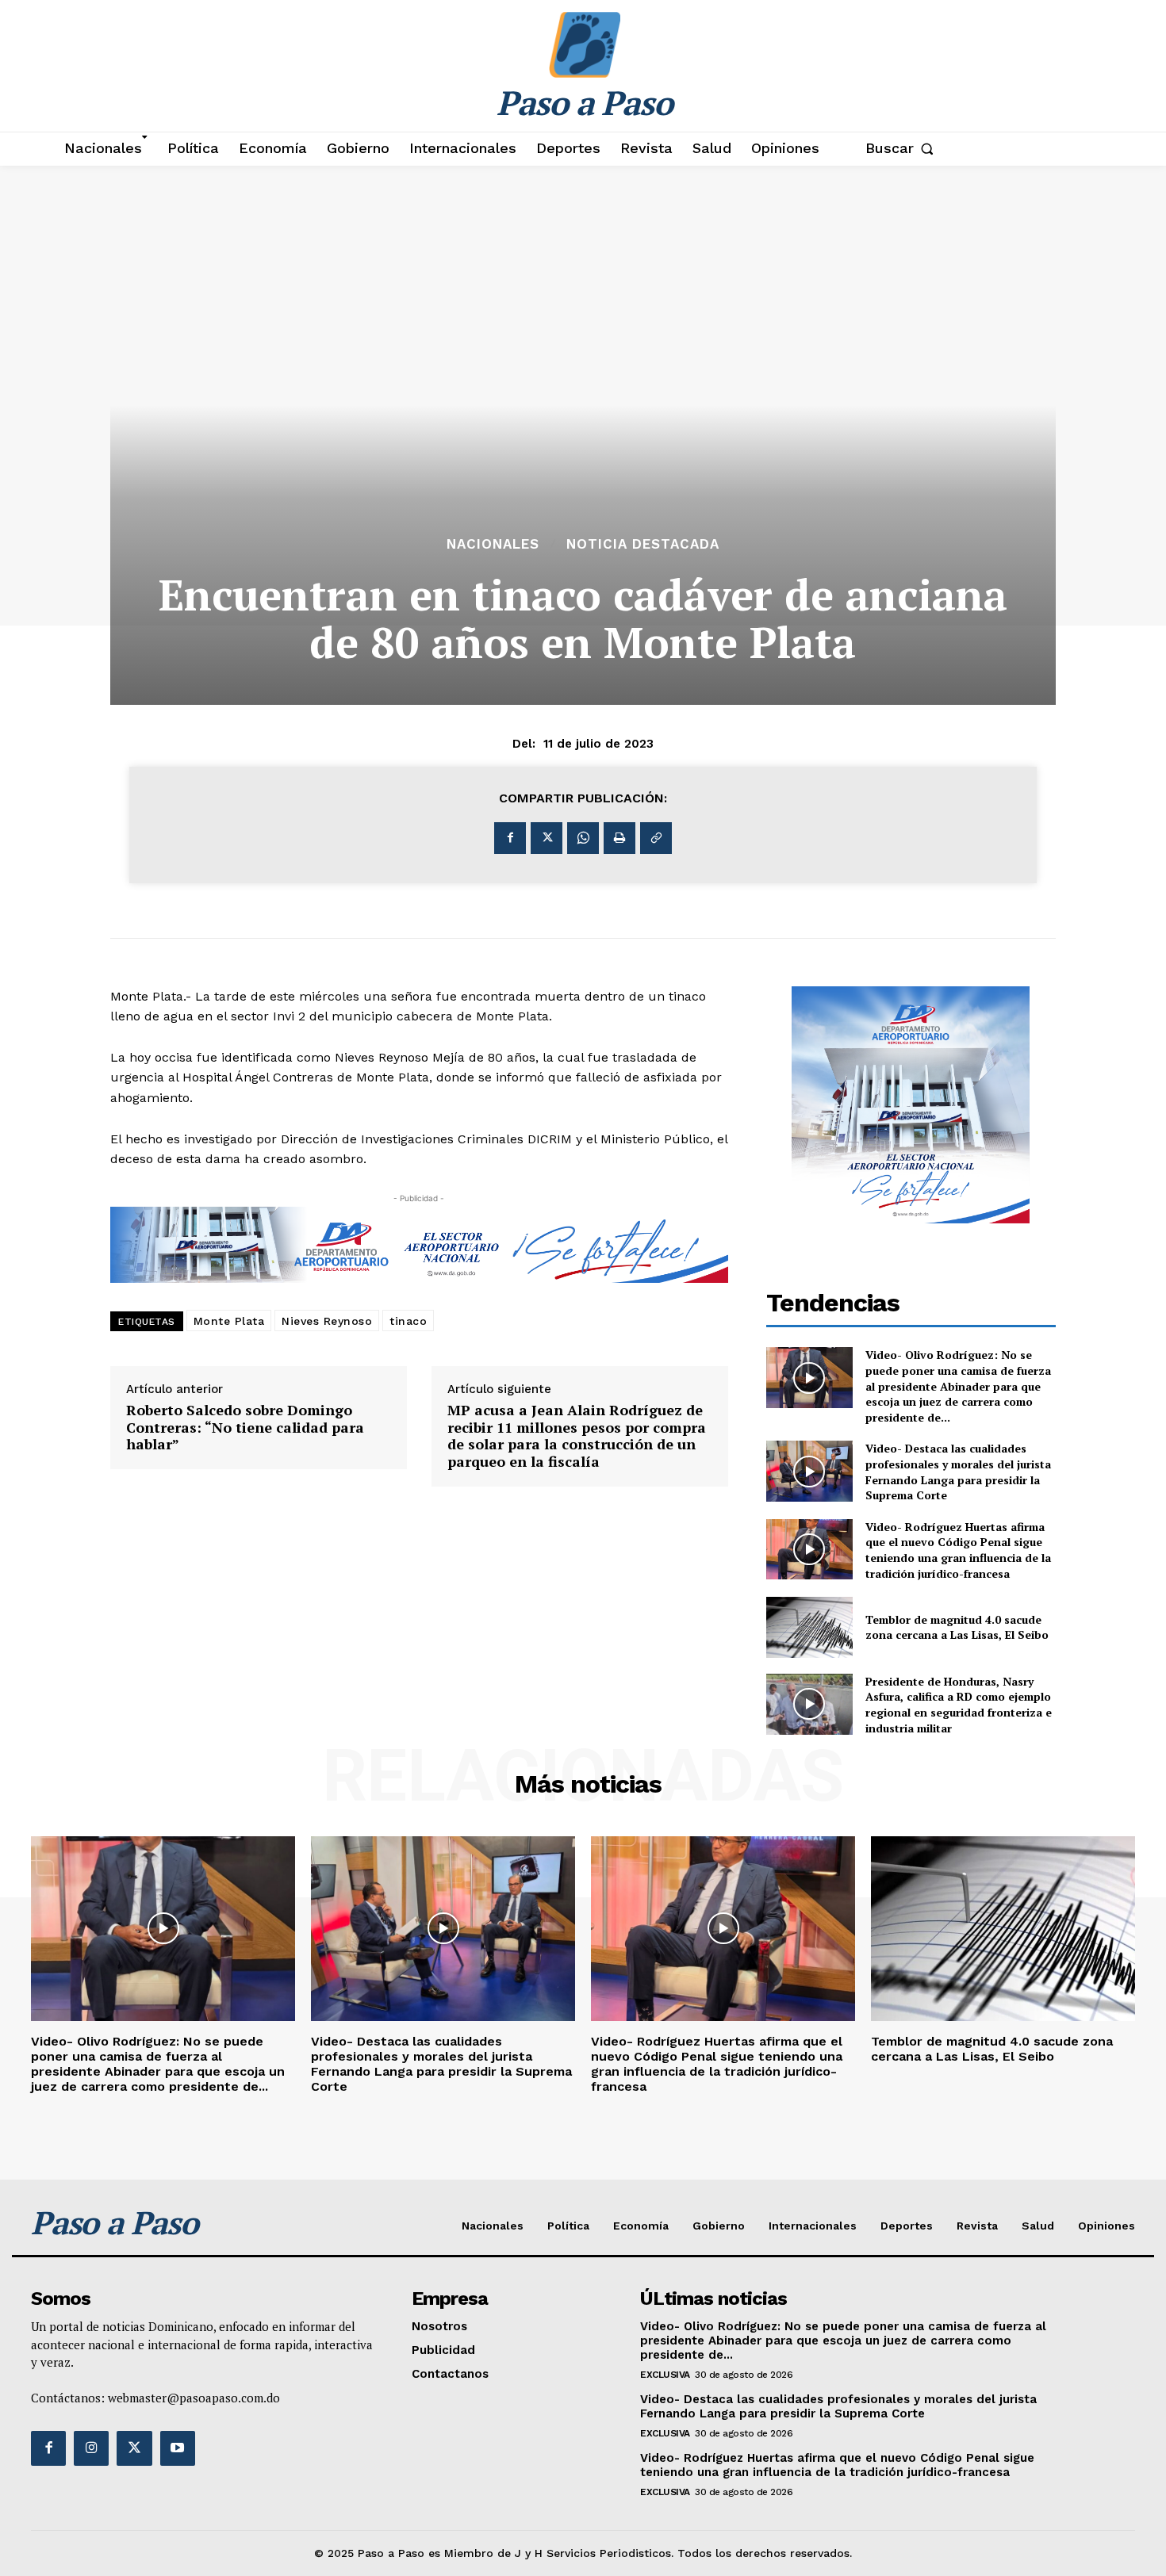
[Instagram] (91, 2448)
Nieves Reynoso (327, 1321)
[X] (547, 838)
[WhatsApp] (583, 838)
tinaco (408, 1321)
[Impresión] (619, 838)
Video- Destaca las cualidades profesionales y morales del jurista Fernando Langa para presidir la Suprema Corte (958, 1472)
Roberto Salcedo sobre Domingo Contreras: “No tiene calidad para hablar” (245, 1428)
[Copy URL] (656, 838)
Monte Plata (229, 1321)
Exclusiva (665, 2375)
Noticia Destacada (643, 544)
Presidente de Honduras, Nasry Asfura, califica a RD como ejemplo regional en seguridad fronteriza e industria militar (959, 1705)
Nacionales (493, 544)
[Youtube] (178, 2448)
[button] (903, 148)
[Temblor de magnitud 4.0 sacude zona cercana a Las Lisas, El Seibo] (810, 1627)
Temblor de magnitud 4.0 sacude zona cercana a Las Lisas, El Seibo (957, 1627)
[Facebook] (510, 838)
